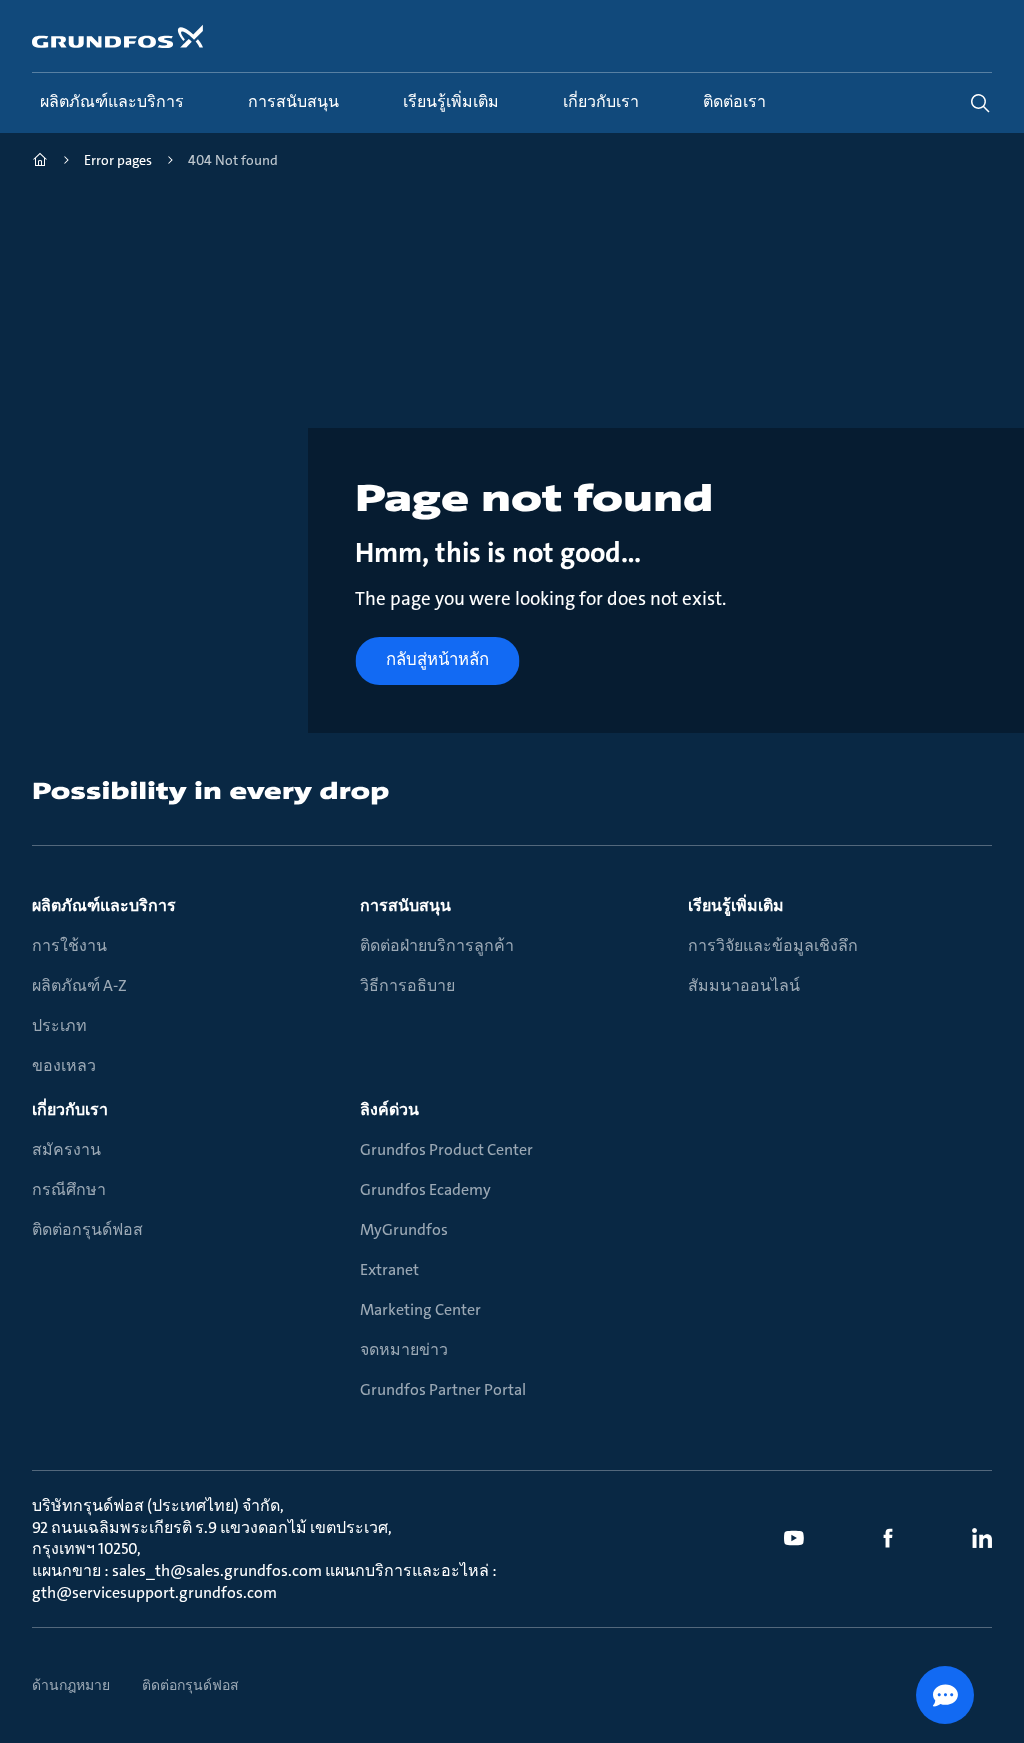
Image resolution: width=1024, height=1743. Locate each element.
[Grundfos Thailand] (40, 162)
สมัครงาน (66, 1149)
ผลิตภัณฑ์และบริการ (104, 905)
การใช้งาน (69, 945)
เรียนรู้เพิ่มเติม (736, 905)
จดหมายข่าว (404, 1349)
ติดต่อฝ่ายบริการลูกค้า (437, 945)
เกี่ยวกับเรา (70, 1109)
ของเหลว (64, 1065)
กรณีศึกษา (69, 1189)
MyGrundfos (404, 1229)
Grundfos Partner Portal (443, 1389)
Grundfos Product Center (446, 1149)
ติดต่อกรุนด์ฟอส (87, 1229)
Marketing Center (420, 1309)
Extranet (389, 1269)
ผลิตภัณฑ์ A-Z (79, 985)
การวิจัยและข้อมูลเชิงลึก (773, 945)
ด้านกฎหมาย (71, 1685)
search (980, 103)
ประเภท (59, 1025)
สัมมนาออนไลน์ (744, 985)
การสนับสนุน (405, 905)
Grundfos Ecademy (425, 1189)
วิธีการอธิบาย (407, 985)
